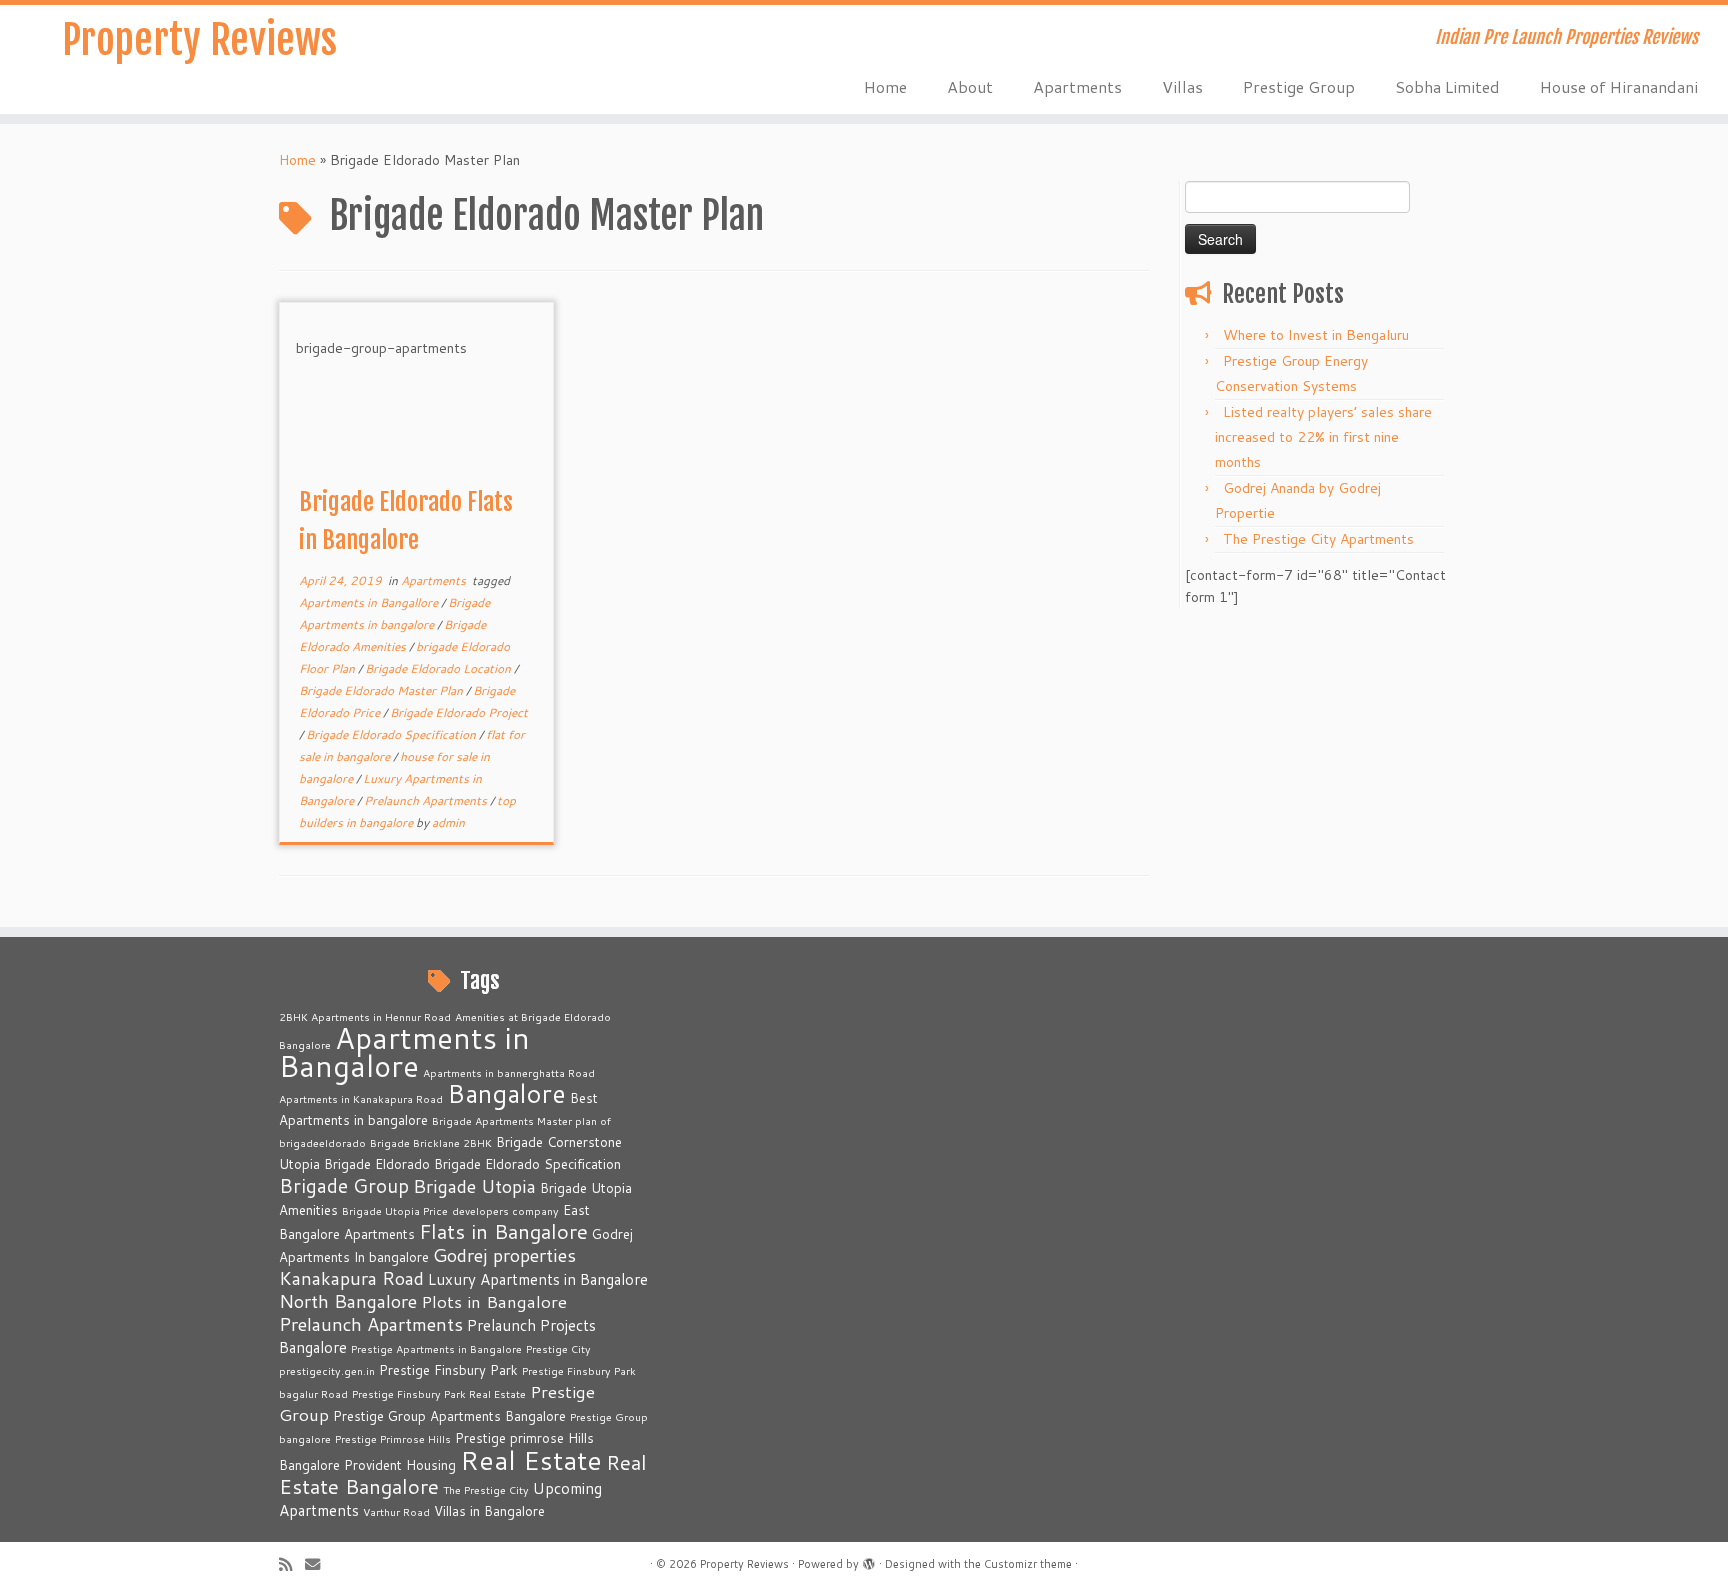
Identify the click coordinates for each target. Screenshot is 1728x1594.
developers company (505, 1210)
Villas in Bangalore (489, 1511)
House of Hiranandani (1619, 86)
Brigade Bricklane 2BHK (431, 1142)
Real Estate (531, 1459)
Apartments (1077, 86)
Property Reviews (199, 40)
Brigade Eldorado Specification (392, 734)
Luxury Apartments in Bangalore (538, 1279)
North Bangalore (348, 1301)
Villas (1182, 86)
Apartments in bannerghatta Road (509, 1072)
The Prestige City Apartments (1318, 539)
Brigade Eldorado (377, 1164)
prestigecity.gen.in (327, 1370)
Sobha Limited (1447, 86)
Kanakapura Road (351, 1278)
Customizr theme (1028, 1564)
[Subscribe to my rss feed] (292, 1564)
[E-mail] (319, 1564)
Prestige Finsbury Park (448, 1370)
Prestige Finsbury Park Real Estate (439, 1393)
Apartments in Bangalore (404, 1051)
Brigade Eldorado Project (459, 712)
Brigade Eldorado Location (439, 668)
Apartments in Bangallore (370, 602)
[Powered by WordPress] (869, 1560)
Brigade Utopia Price (395, 1210)
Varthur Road (396, 1511)
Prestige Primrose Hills (393, 1438)
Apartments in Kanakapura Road (361, 1098)
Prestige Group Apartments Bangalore (449, 1416)
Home (885, 86)
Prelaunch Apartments (427, 800)
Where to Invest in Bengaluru (1316, 335)
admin (448, 822)
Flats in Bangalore (503, 1231)
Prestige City (558, 1348)
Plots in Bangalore (494, 1301)
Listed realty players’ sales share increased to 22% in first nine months (1323, 437)
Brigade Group (344, 1185)
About (970, 86)
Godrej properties (504, 1255)
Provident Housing (400, 1465)
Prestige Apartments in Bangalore (436, 1348)
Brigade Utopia (474, 1186)
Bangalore (506, 1093)
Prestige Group (1299, 86)
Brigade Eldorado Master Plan (382, 690)
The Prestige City (486, 1489)
